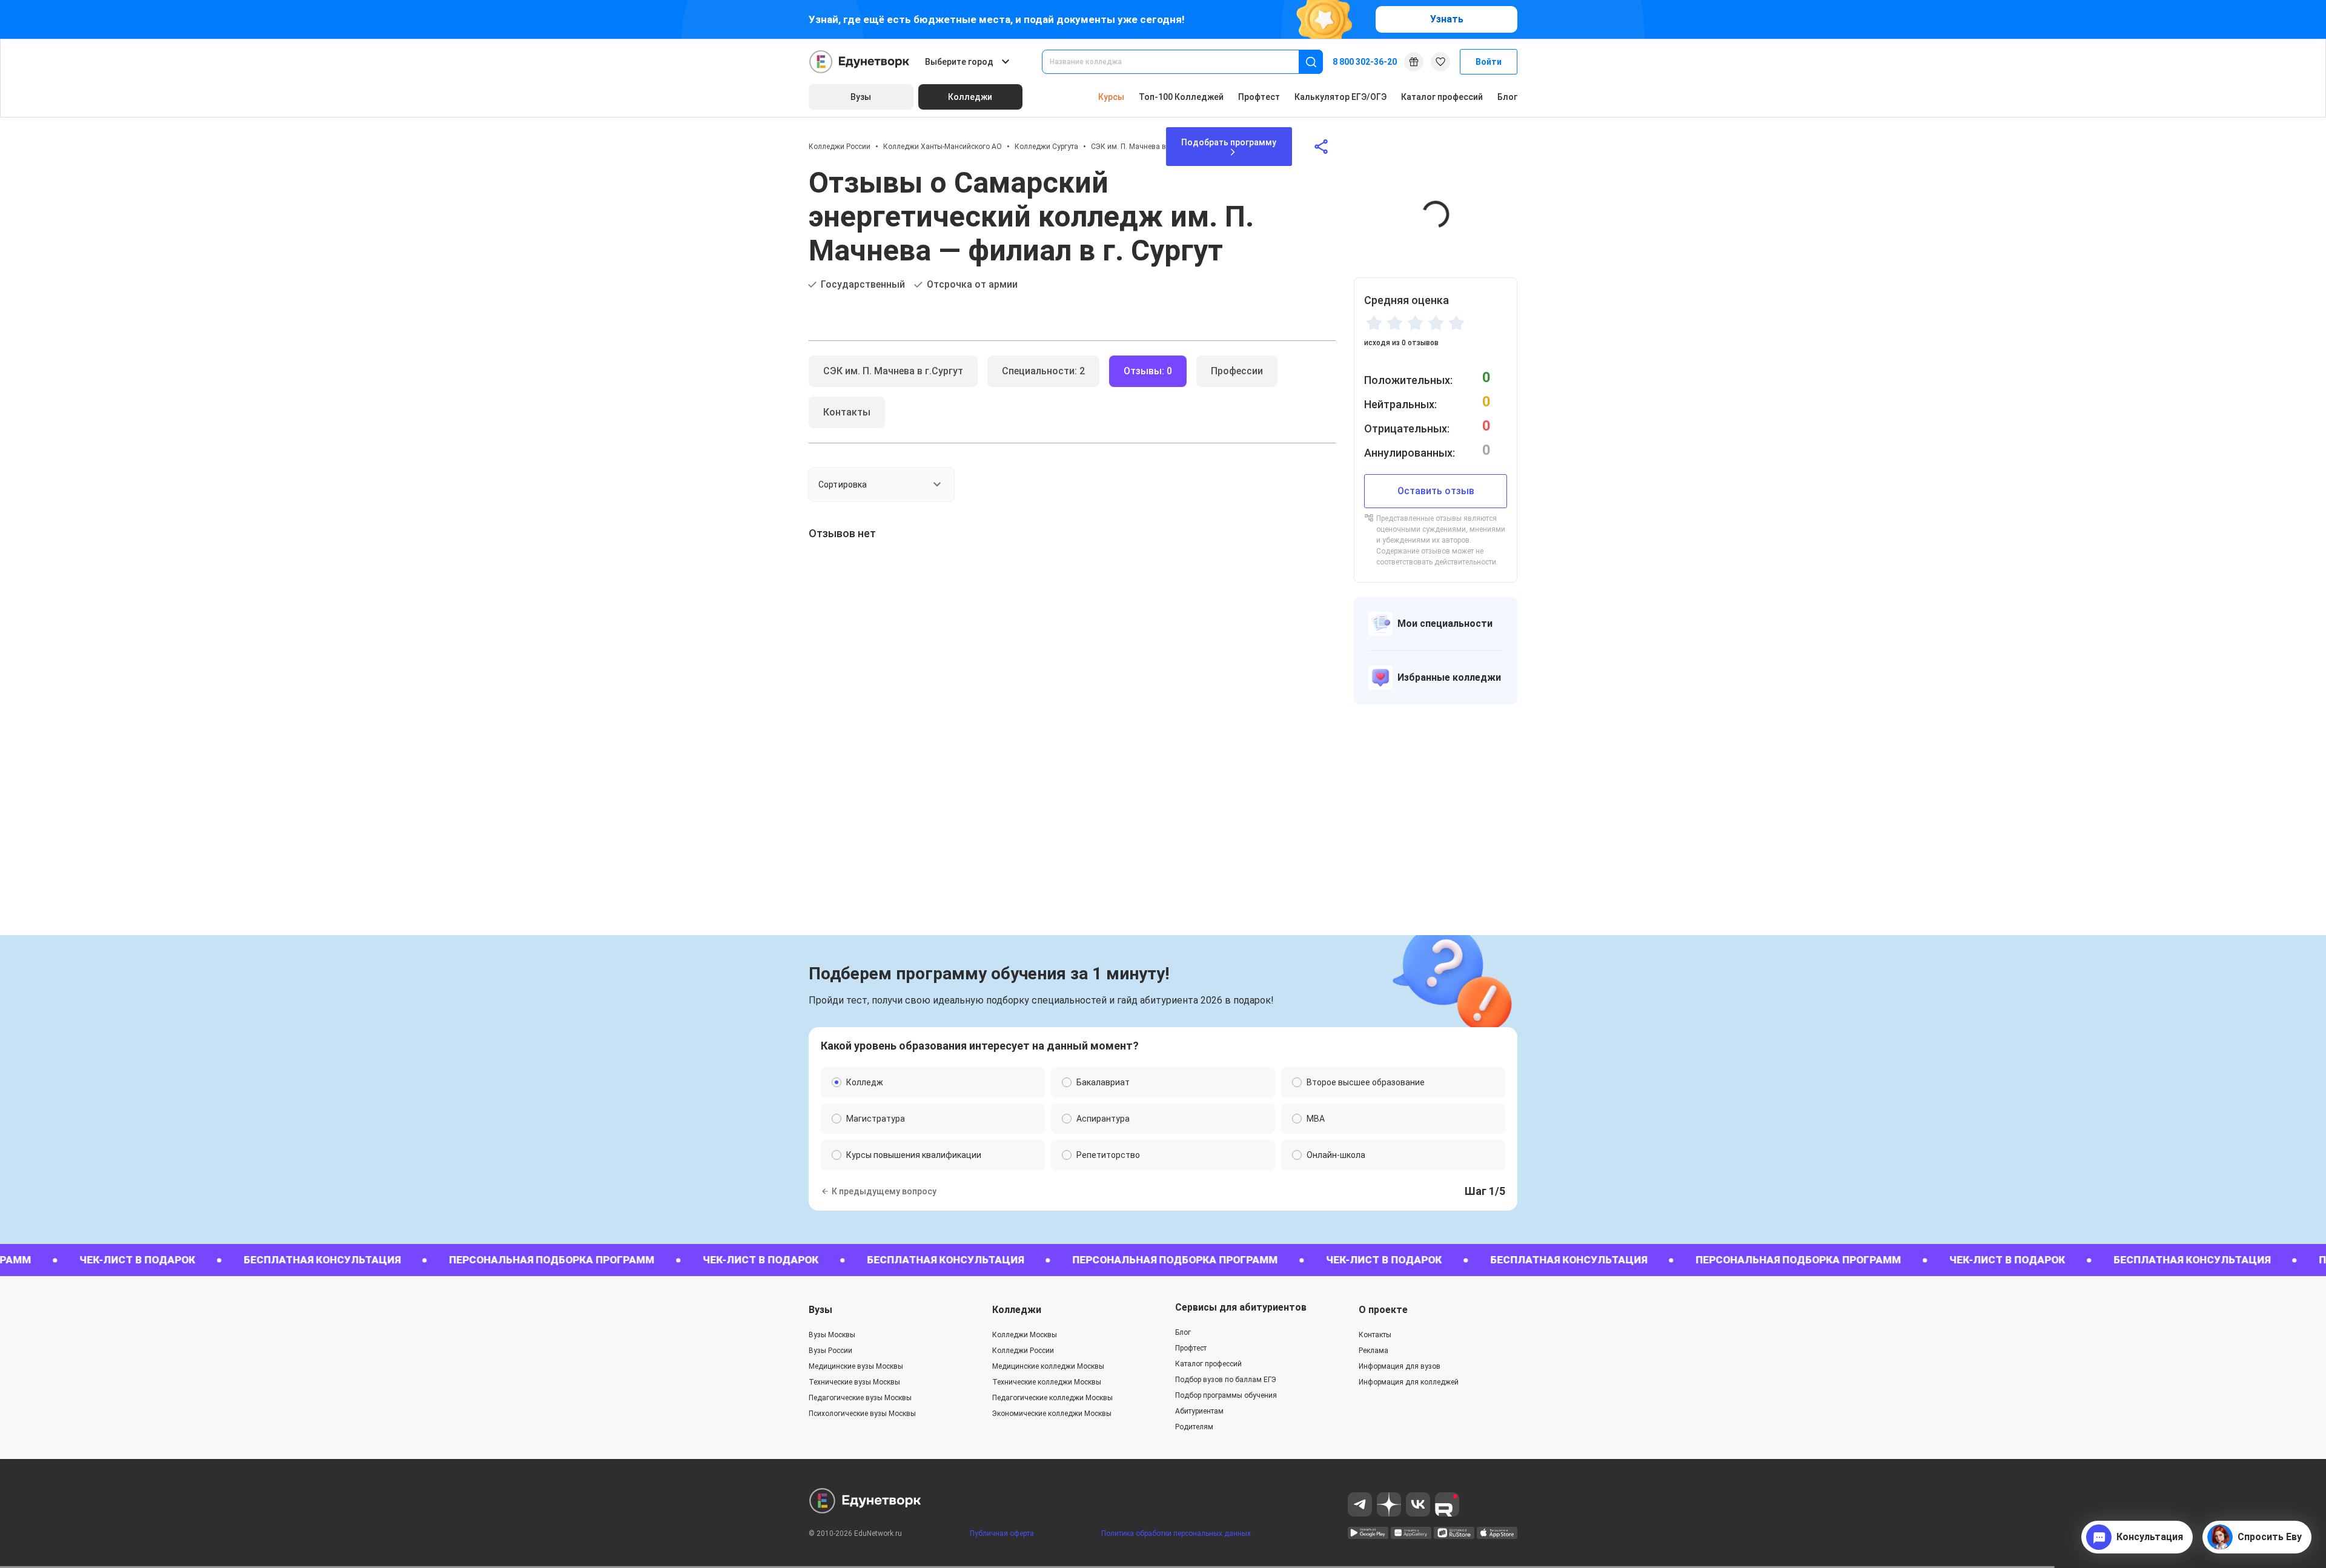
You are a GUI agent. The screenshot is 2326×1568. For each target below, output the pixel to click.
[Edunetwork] (860, 62)
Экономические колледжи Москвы (1052, 1414)
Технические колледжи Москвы (1047, 1382)
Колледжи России (840, 147)
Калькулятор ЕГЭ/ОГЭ (1340, 97)
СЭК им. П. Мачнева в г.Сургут (1143, 147)
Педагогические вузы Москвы (860, 1398)
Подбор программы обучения (1226, 1395)
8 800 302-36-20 (1365, 62)
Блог (1507, 97)
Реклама (1373, 1351)
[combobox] (1179, 62)
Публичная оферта (1002, 1533)
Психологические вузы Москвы (862, 1414)
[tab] (893, 371)
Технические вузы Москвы (854, 1382)
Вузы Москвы (832, 1335)
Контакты (1375, 1335)
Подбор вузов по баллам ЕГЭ (1226, 1380)
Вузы (820, 1310)
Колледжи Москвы (1025, 1335)
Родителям (1194, 1427)
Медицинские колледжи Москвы (1048, 1366)
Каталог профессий (1442, 97)
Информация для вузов (1400, 1366)
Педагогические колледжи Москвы (1052, 1398)
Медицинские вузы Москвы (856, 1366)
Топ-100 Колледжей (1181, 97)
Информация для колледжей (1409, 1382)
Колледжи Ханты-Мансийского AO (943, 147)
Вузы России (830, 1351)
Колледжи (1017, 1310)
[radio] (1374, 323)
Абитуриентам (1199, 1411)
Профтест (1259, 97)
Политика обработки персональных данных (1176, 1533)
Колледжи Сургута (1046, 147)
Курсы (1111, 97)
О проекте (1383, 1310)
